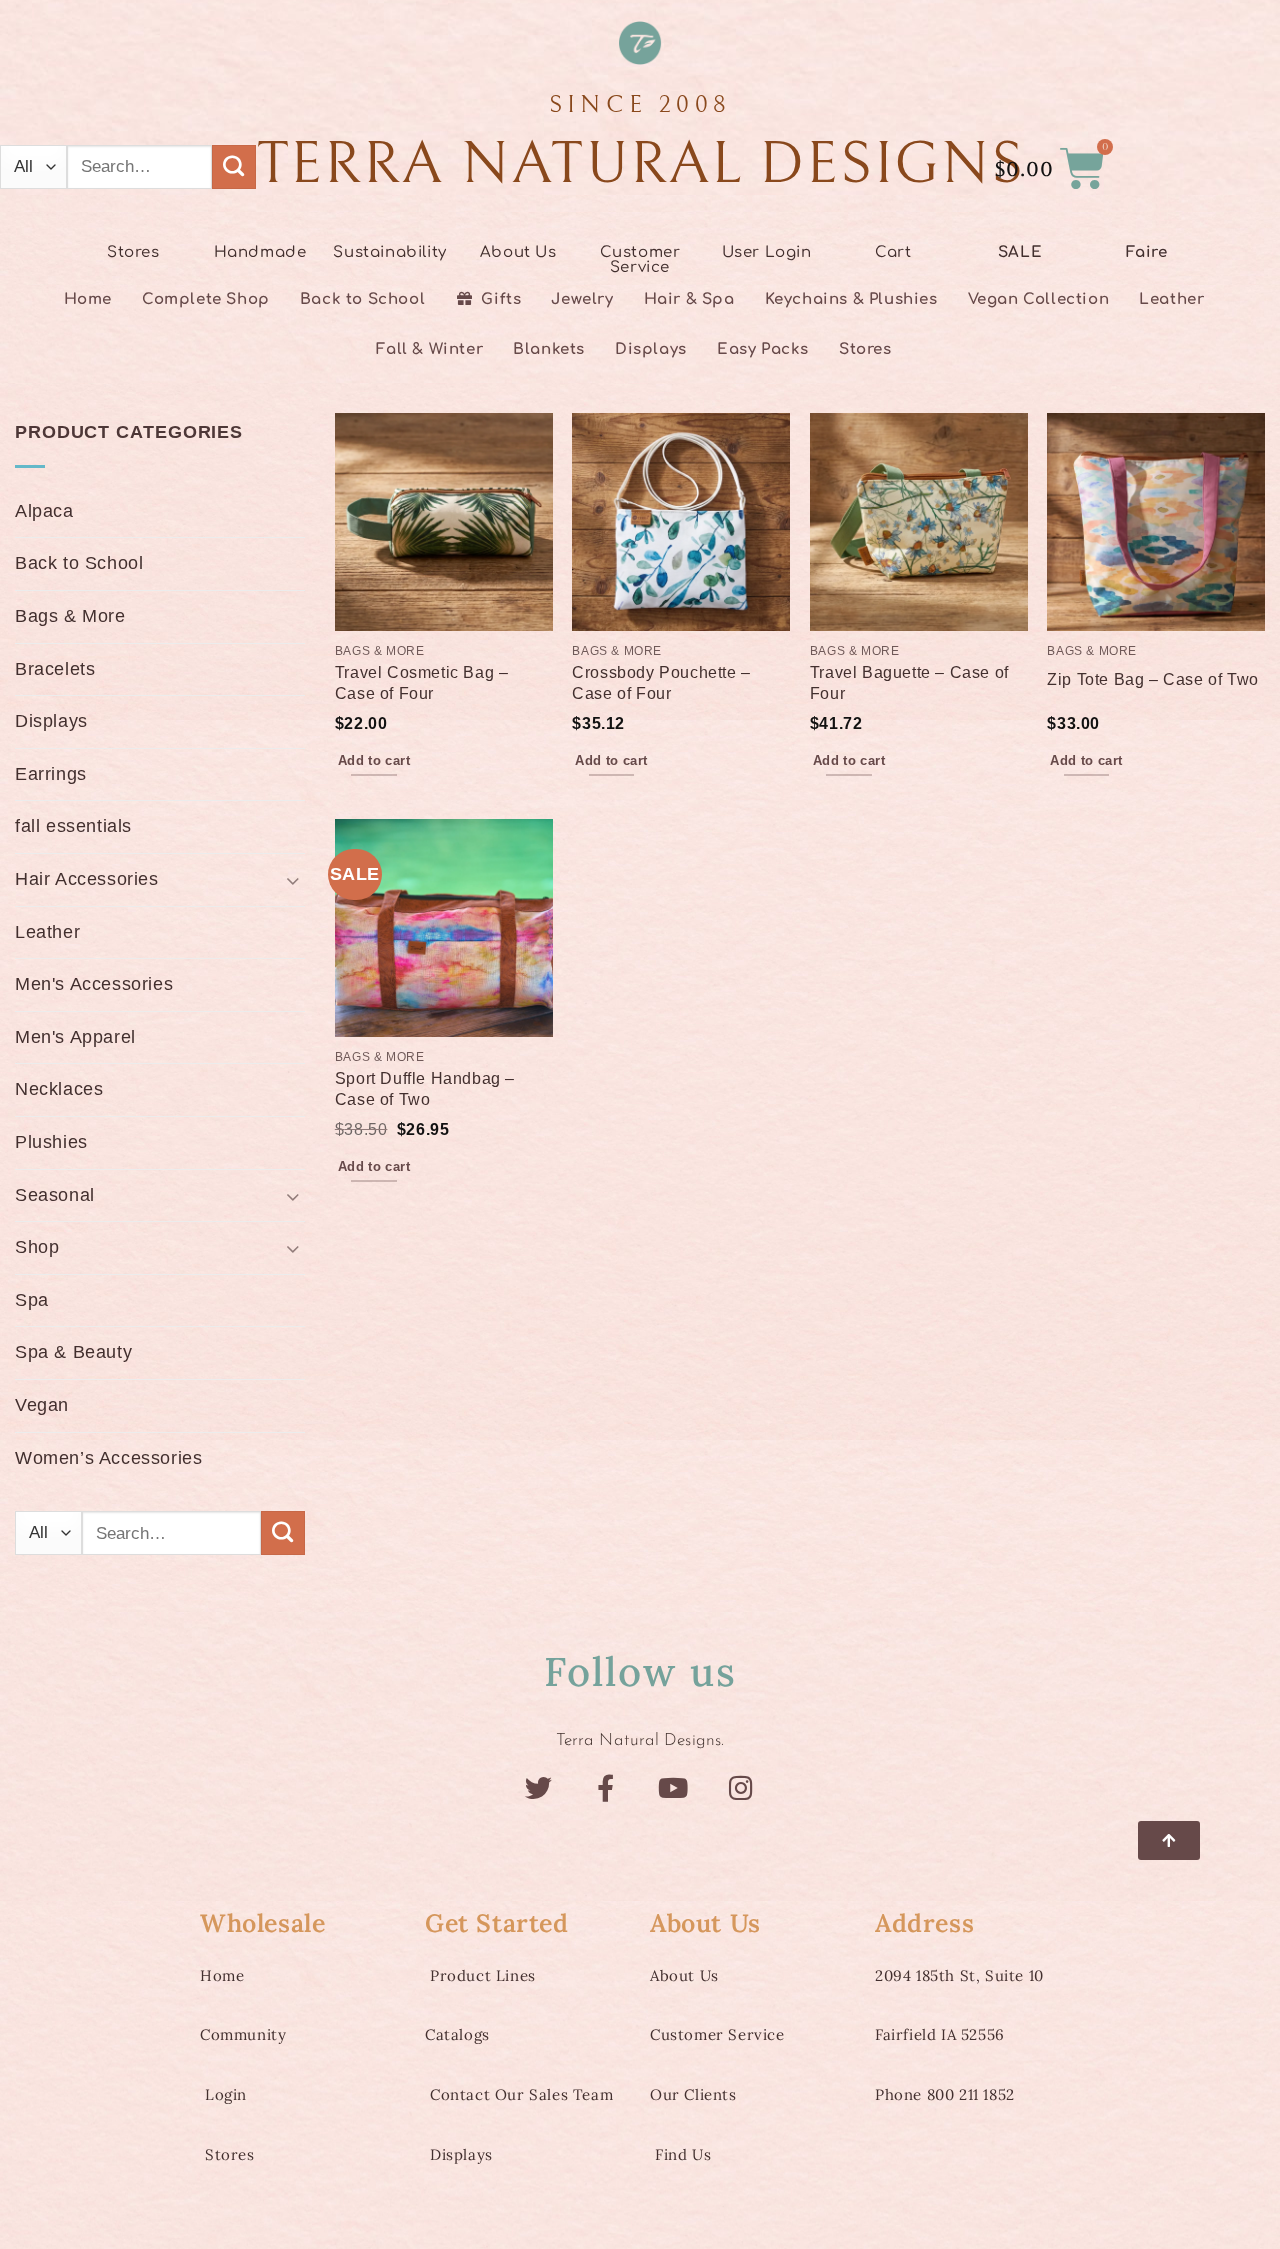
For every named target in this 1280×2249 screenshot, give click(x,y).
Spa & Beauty (73, 1352)
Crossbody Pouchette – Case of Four (661, 682)
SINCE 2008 (640, 104)
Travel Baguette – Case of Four (909, 682)
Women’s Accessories (108, 1458)
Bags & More (70, 616)
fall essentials (73, 826)
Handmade (260, 252)
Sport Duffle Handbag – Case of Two (425, 1088)
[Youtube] (673, 1787)
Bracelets (55, 669)
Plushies (51, 1142)
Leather (47, 932)
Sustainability (389, 252)
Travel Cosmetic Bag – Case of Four (422, 682)
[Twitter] (538, 1787)
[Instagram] (741, 1787)
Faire (1147, 252)
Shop (37, 1247)
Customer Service (640, 260)
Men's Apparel (75, 1037)
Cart (893, 252)
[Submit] (234, 167)
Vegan (42, 1405)
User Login (767, 252)
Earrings (51, 774)
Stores (133, 252)
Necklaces (59, 1089)
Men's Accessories (94, 984)
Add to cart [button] (374, 760)
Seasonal (55, 1195)
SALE (1020, 252)
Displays (51, 721)
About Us (518, 252)
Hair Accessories (87, 879)
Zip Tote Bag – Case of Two (1153, 679)
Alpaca (44, 511)
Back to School (79, 563)
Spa (32, 1300)
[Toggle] (293, 879)
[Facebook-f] (606, 1787)
